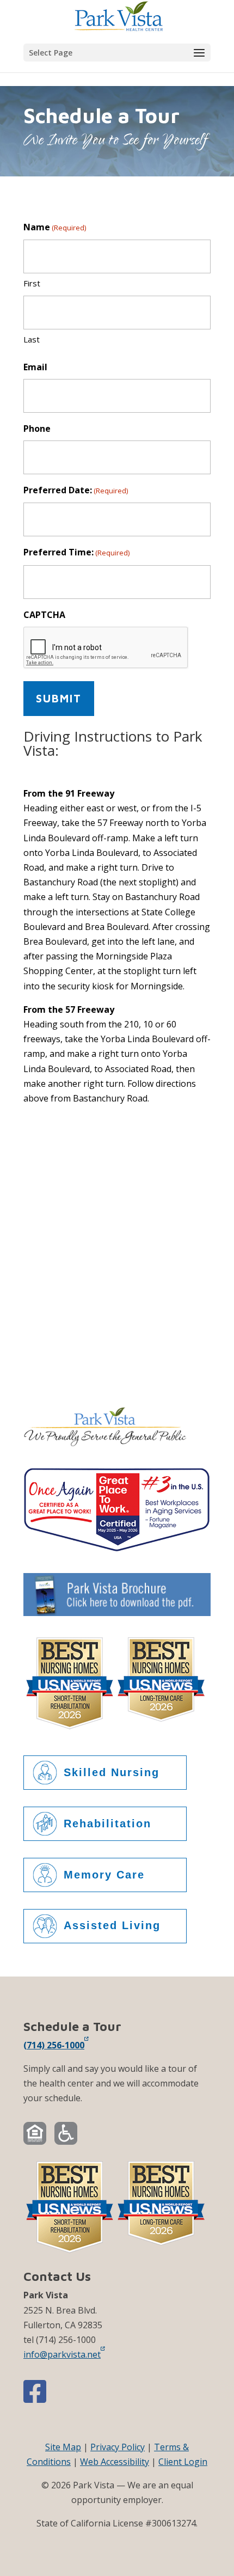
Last (32, 339)
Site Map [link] (63, 2447)
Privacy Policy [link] (118, 2447)
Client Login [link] (183, 2462)
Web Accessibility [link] (115, 2462)
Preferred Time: (76, 552)
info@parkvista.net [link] (62, 2354)
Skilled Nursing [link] (112, 1772)
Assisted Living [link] (112, 1925)
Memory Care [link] (104, 1875)
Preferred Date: (76, 490)
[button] (117, 53)
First (32, 283)
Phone (37, 429)
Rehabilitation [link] (107, 1824)
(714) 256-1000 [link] (54, 2045)
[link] (118, 15)
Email (35, 367)
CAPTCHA (44, 615)
